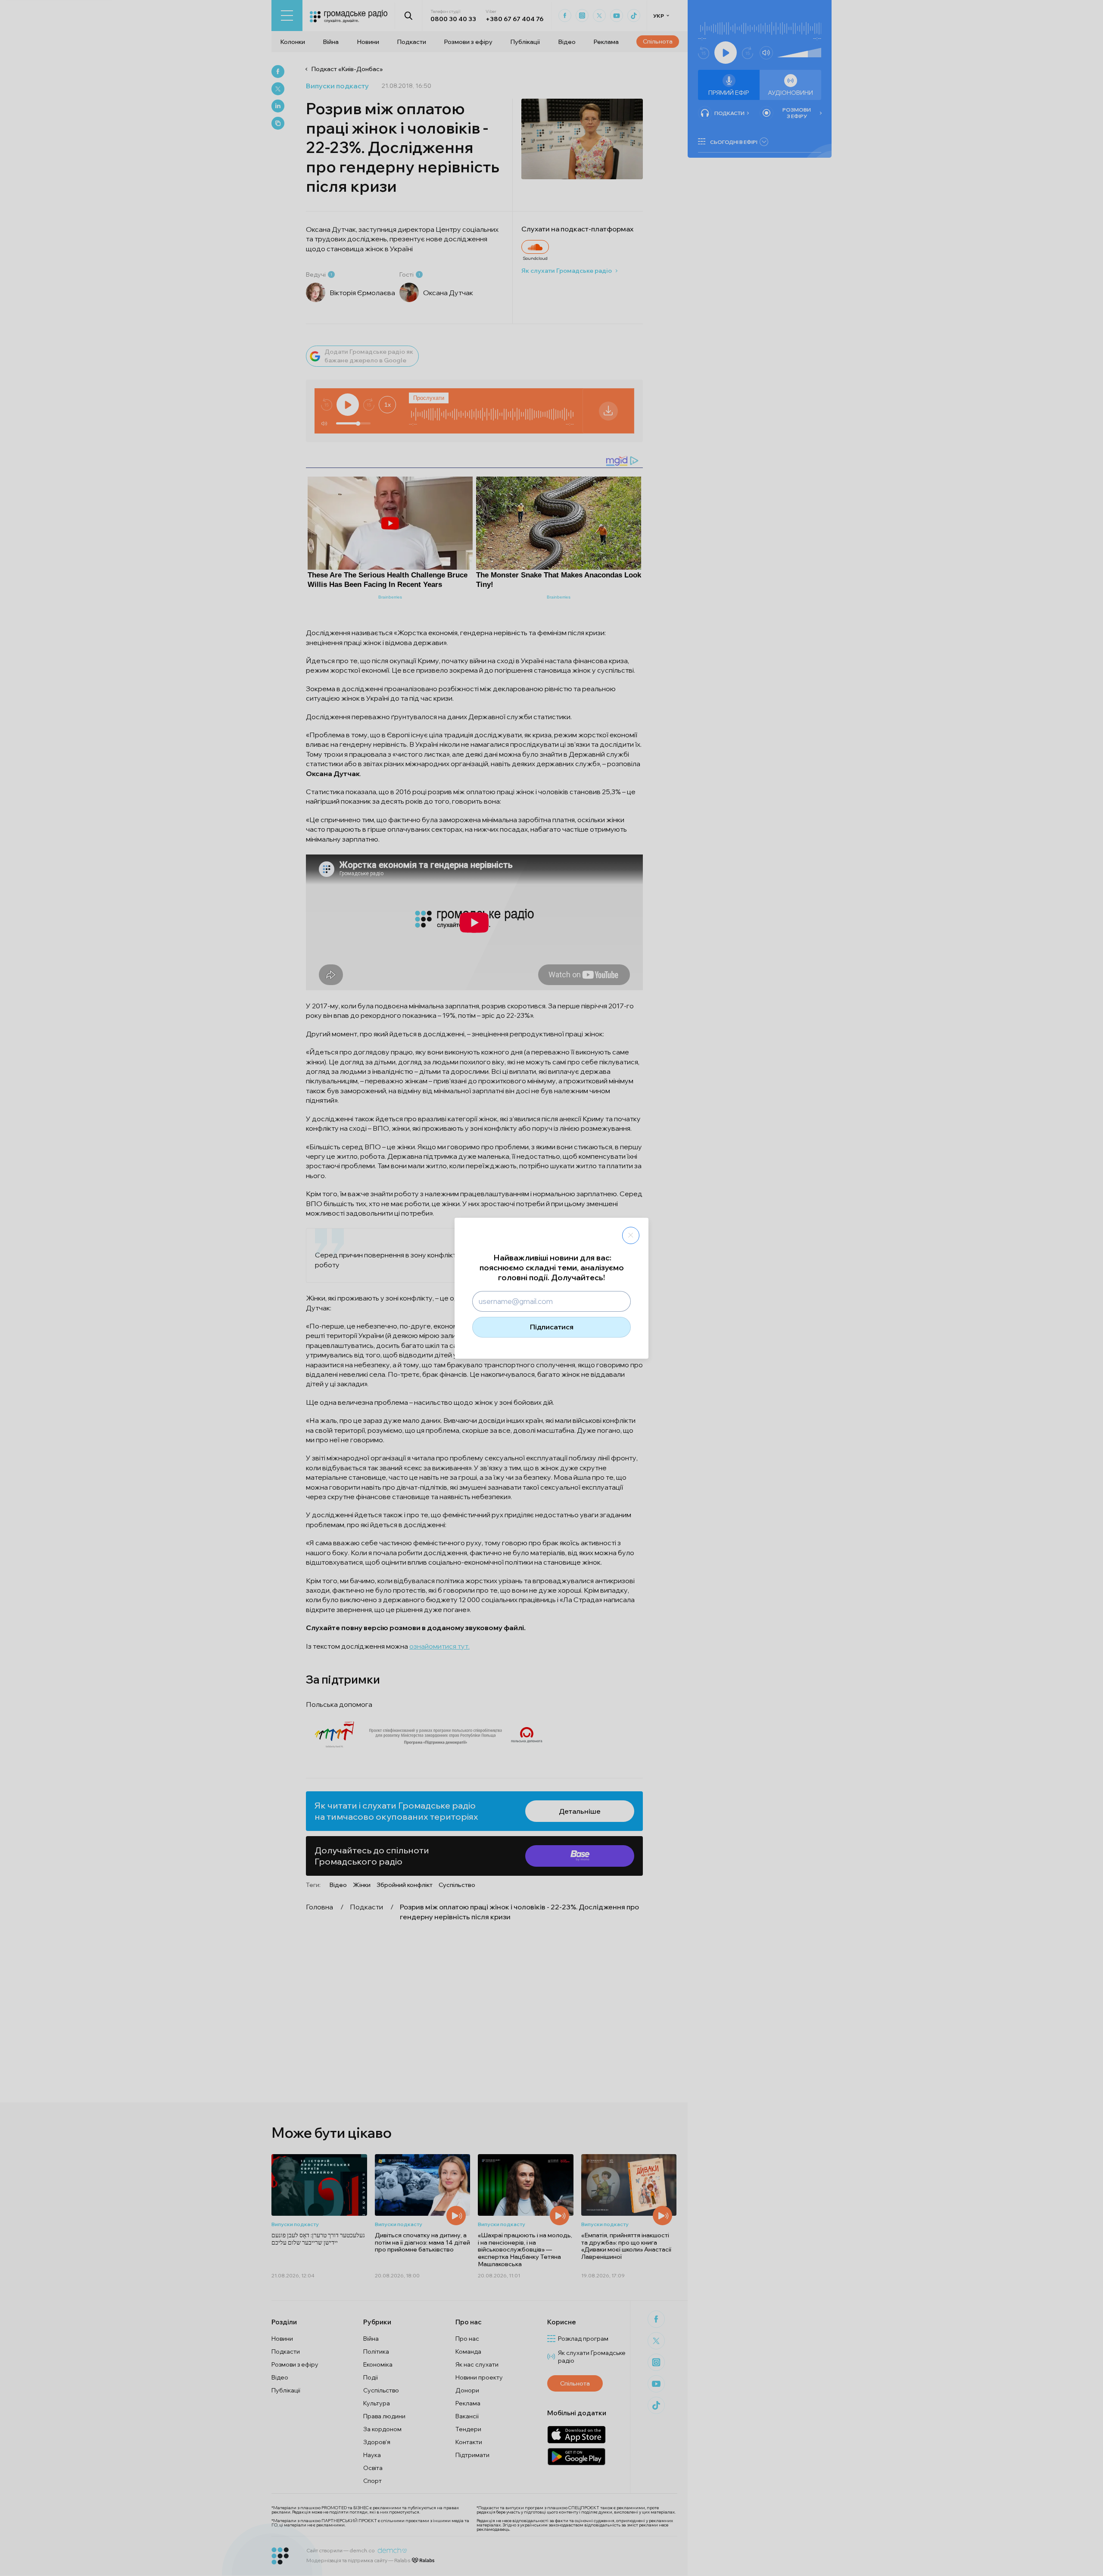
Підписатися (552, 1327)
